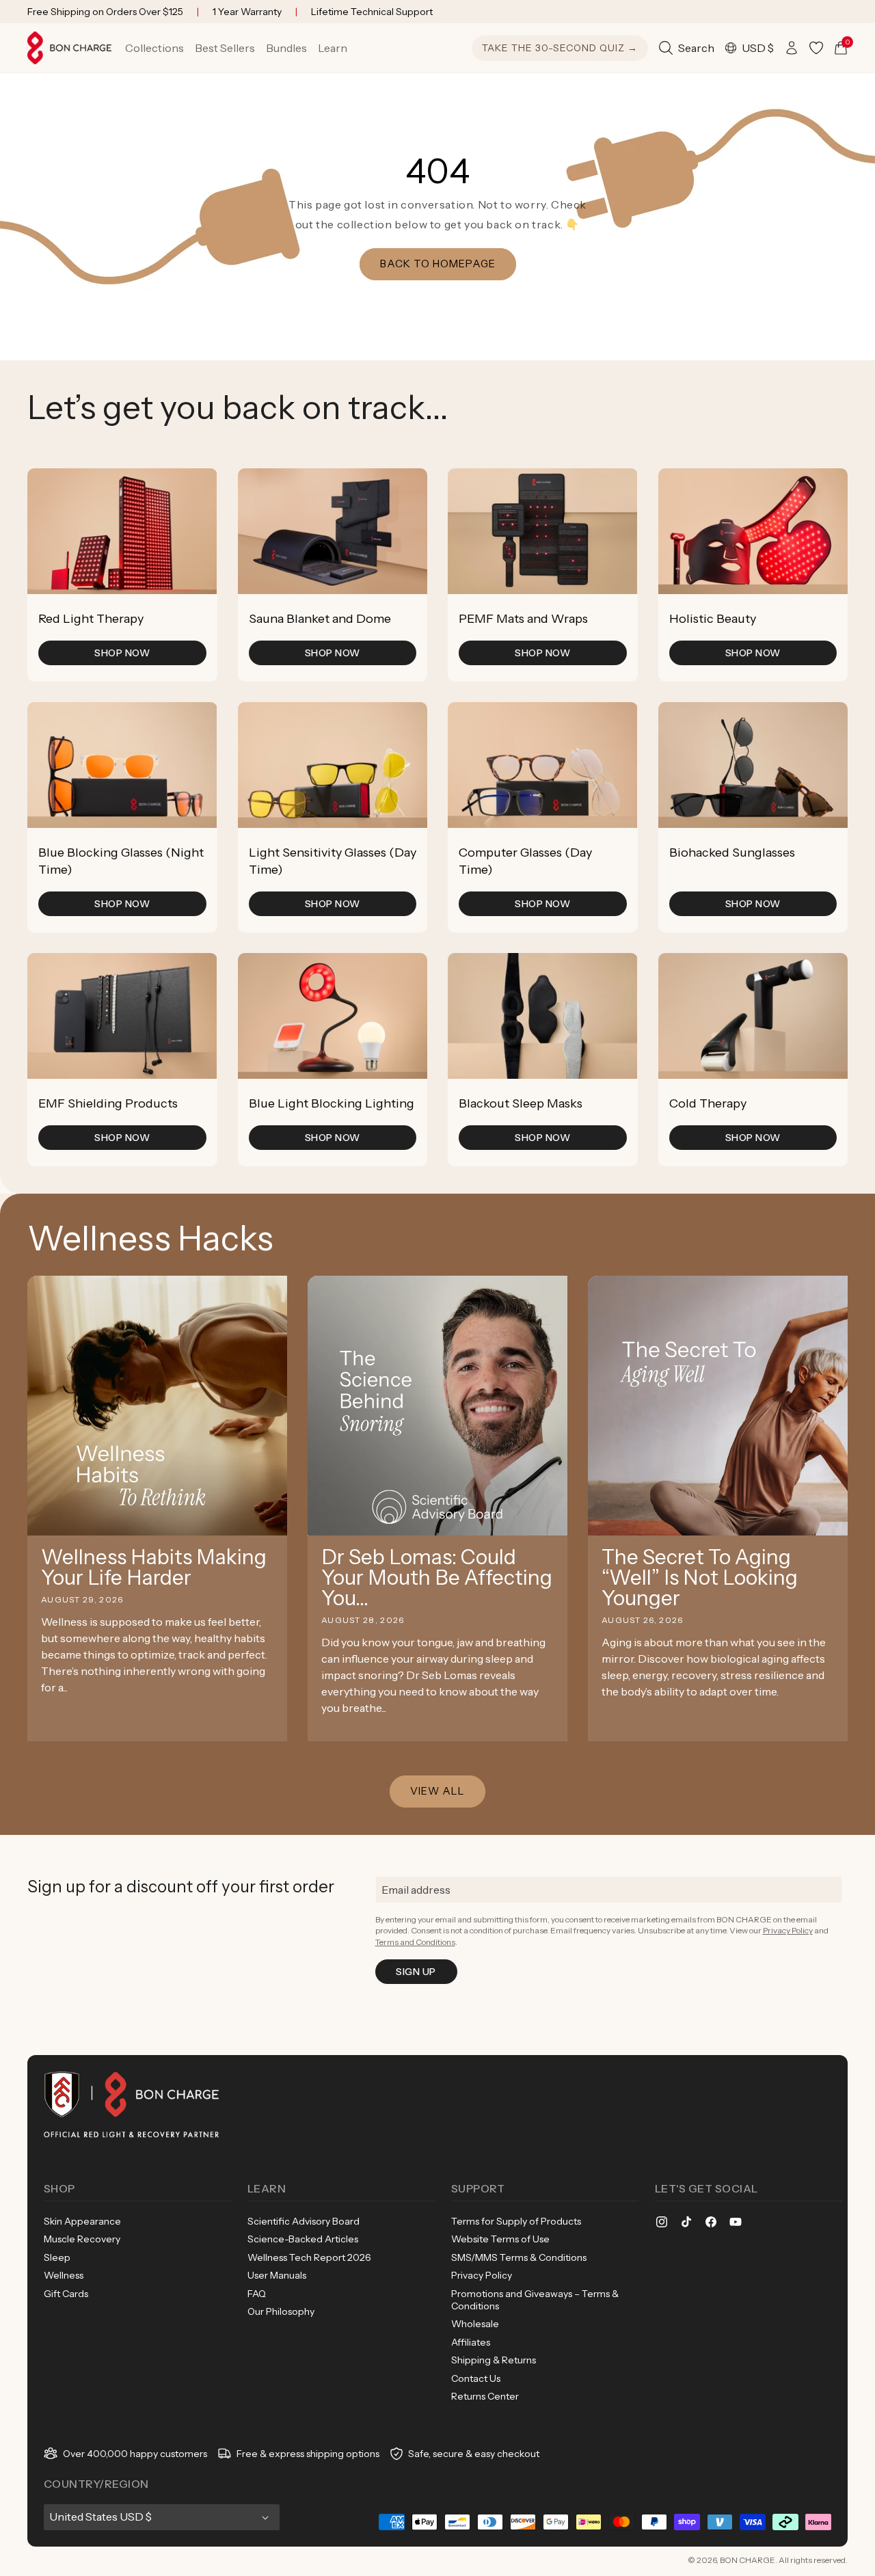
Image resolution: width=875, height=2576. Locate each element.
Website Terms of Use (500, 2239)
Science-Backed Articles (303, 2239)
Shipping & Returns (494, 2360)
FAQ (257, 2294)
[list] (437, 817)
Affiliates (471, 2342)
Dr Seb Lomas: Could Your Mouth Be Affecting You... (437, 1578)
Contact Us (476, 2378)
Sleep (57, 2257)
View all (437, 1791)
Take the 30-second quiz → (560, 48)
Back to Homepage (438, 264)
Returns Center (485, 2396)
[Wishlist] (816, 48)
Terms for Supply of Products (516, 2221)
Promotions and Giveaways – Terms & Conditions (535, 2300)
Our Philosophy (281, 2311)
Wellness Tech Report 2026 (309, 2257)
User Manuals (277, 2275)
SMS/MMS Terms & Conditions (519, 2257)
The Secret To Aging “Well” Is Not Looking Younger (700, 1578)
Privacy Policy (788, 1930)
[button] (154, 48)
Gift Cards (66, 2294)
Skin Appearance (82, 2221)
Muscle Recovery (82, 2239)
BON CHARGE (748, 2560)
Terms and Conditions (415, 1942)
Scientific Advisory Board (304, 2221)
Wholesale (475, 2324)
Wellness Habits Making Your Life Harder (154, 1568)
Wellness (64, 2275)
